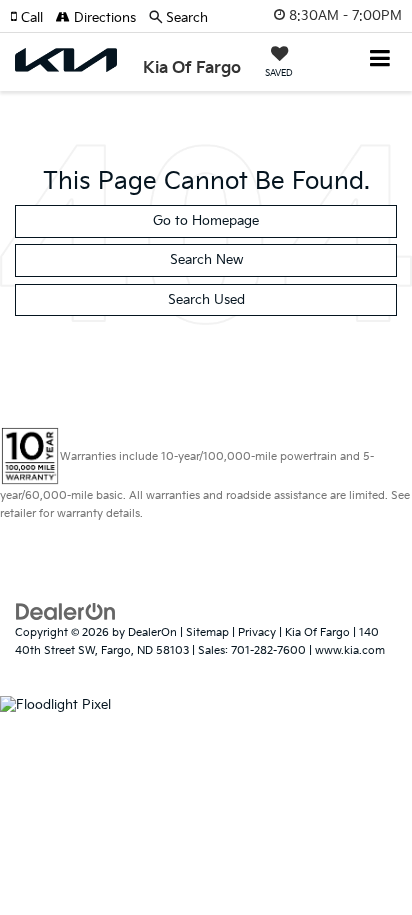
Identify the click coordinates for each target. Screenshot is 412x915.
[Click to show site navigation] (380, 60)
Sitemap (207, 632)
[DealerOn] (66, 611)
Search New (206, 260)
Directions (103, 18)
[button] (33, 18)
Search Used (206, 300)
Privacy (257, 632)
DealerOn (152, 632)
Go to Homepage (206, 221)
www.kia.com (350, 650)
